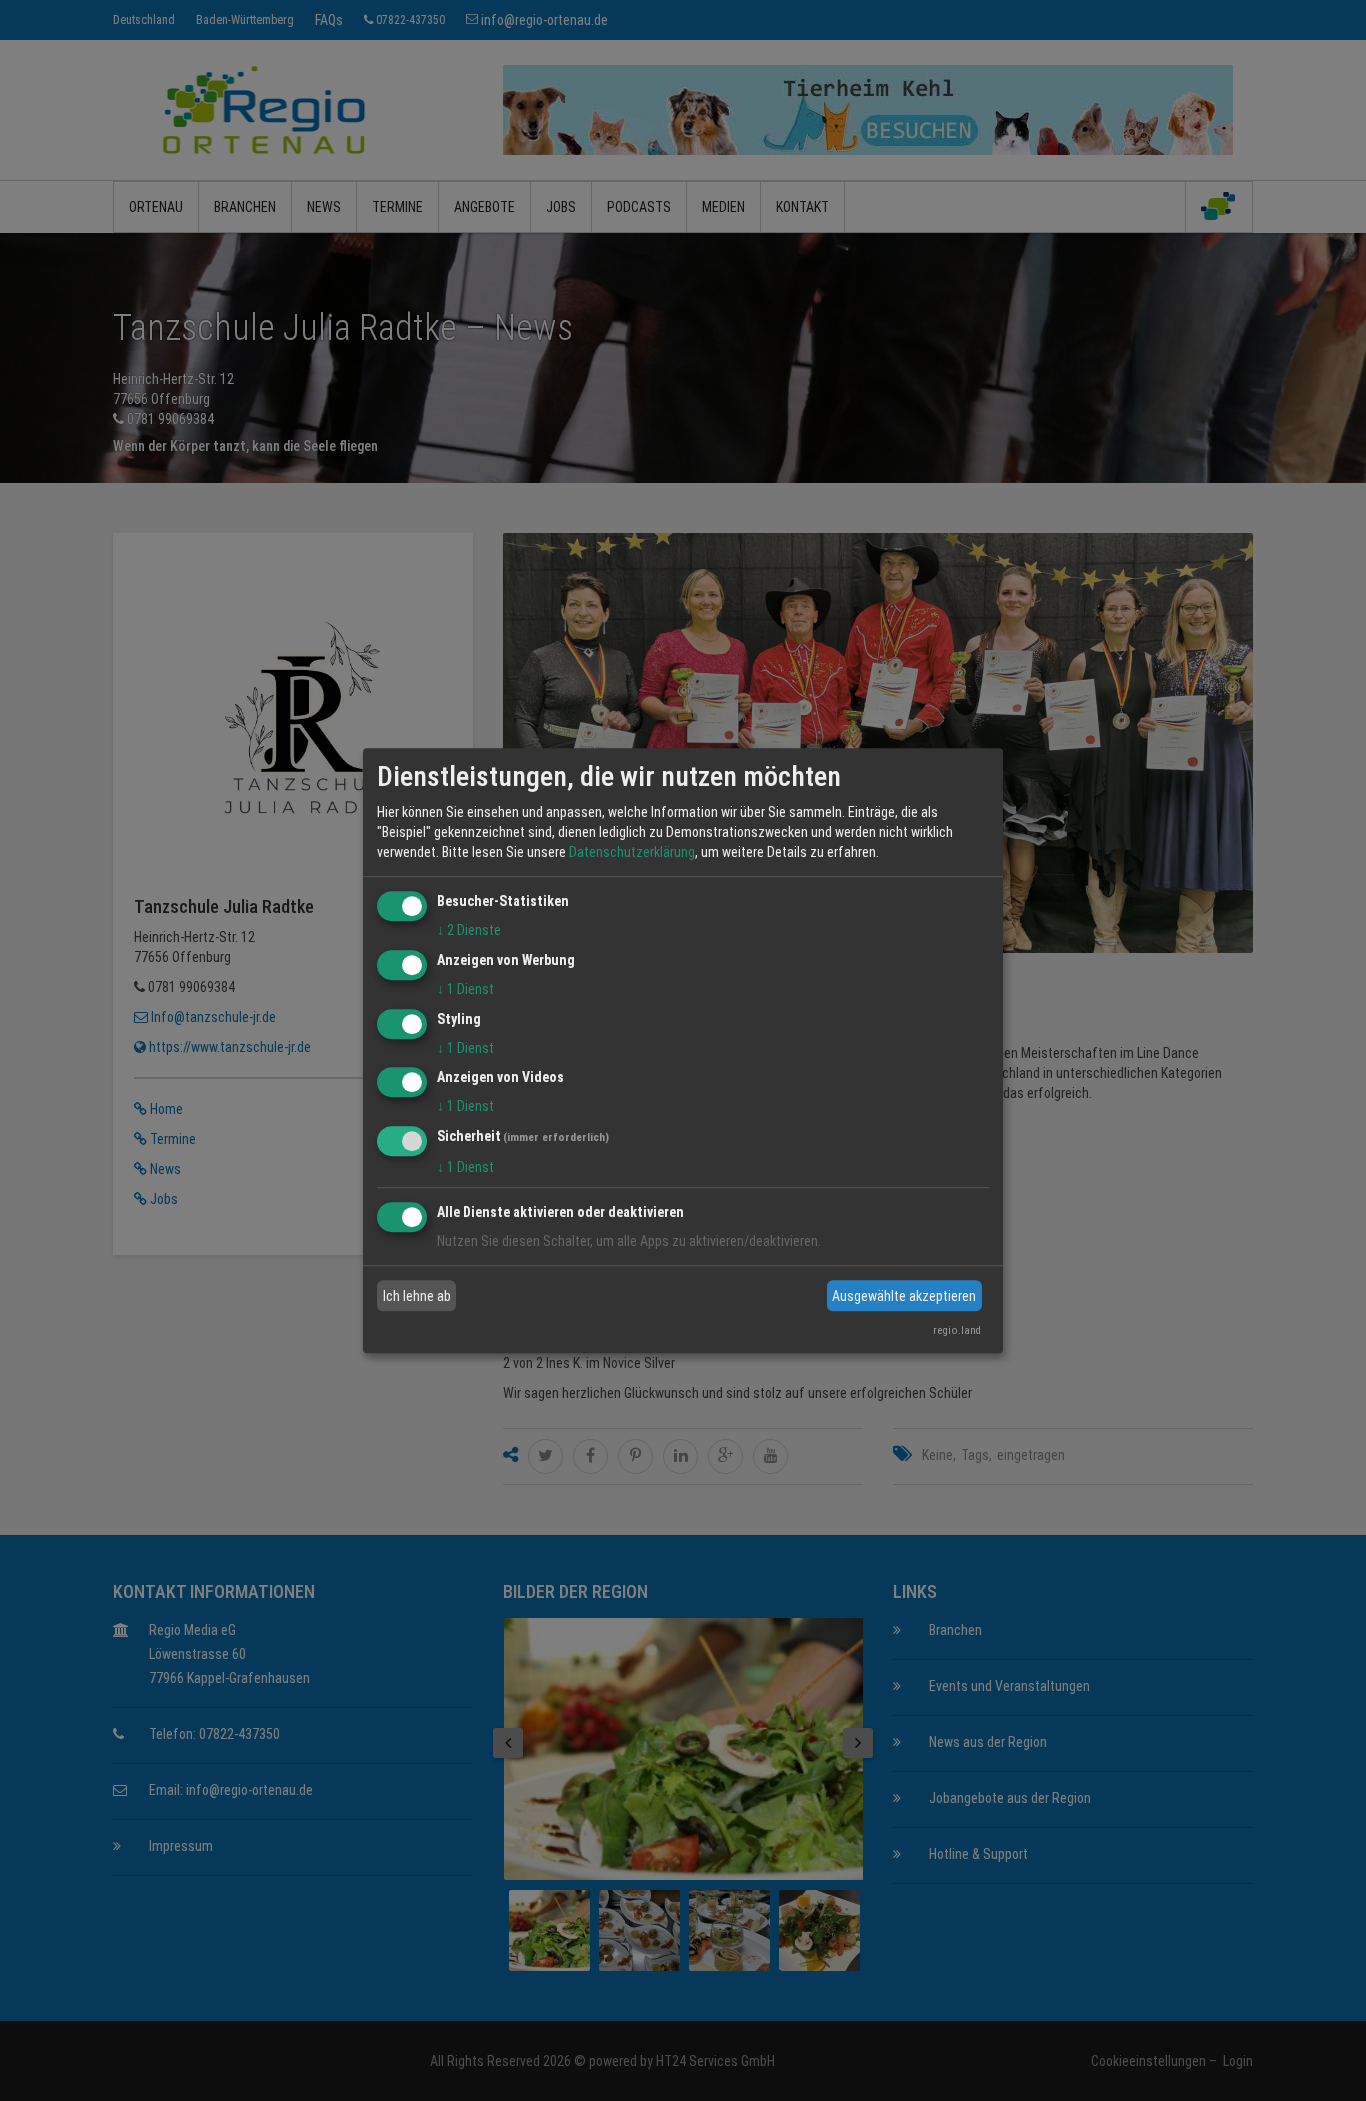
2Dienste (469, 930)
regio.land (957, 1330)
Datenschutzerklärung (632, 852)
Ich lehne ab (417, 1296)
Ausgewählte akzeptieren (904, 1296)
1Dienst (465, 989)
